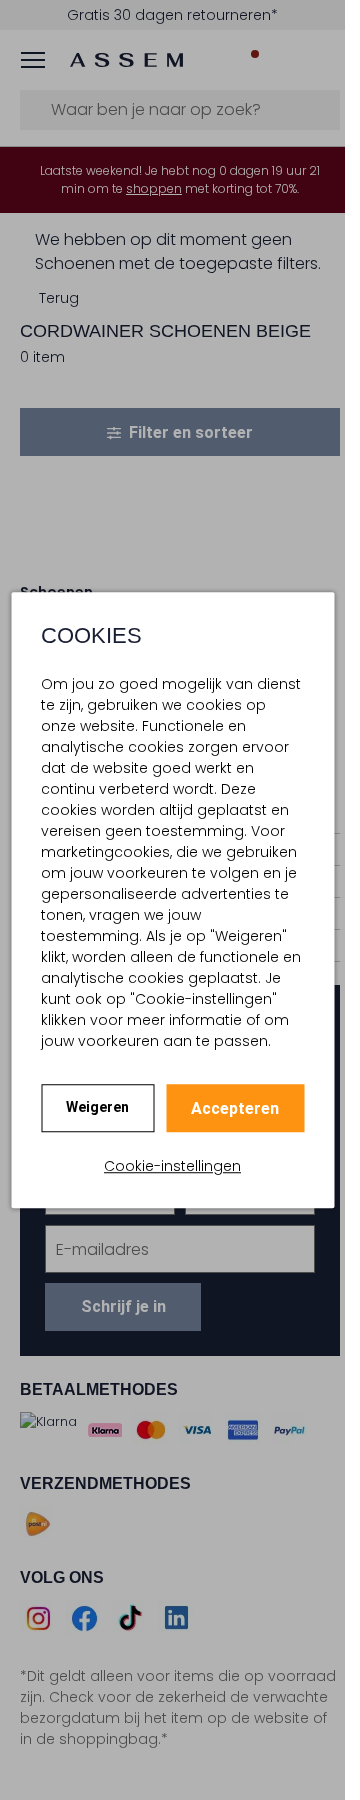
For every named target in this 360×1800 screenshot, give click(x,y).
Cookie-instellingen (172, 1166)
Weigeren (97, 1107)
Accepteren (235, 1108)
